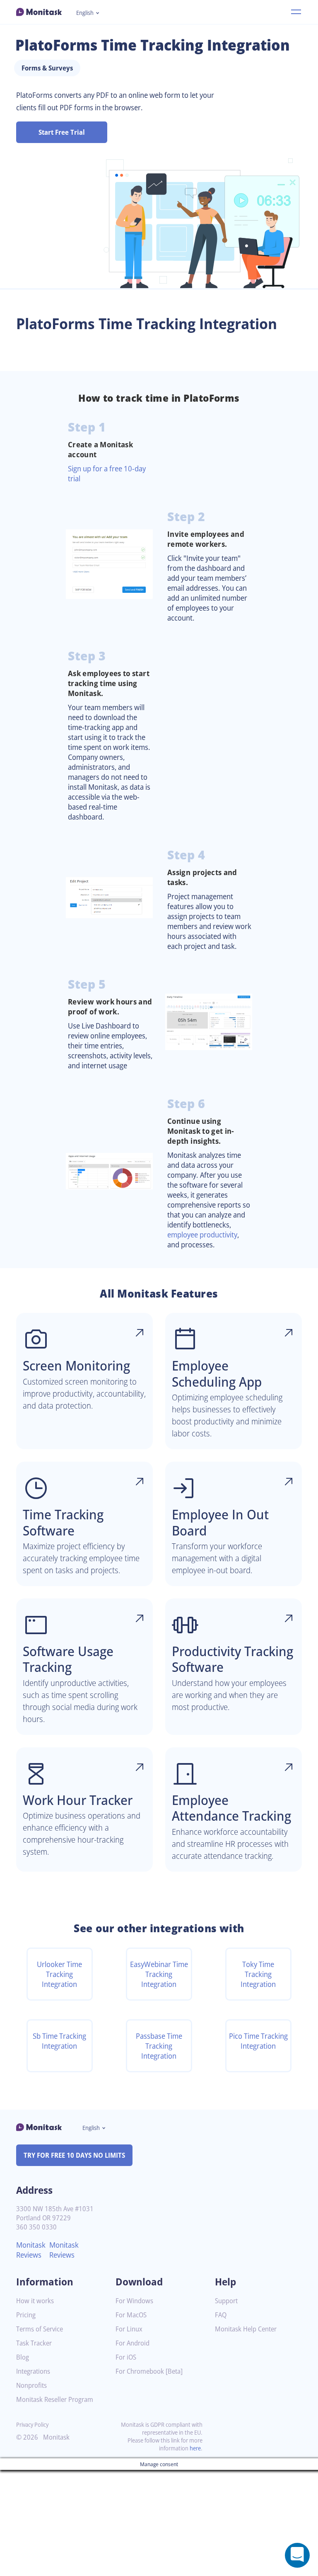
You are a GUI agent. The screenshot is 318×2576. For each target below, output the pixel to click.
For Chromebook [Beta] (149, 2371)
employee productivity (202, 1235)
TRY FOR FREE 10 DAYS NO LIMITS (74, 2155)
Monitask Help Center (246, 2329)
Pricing (26, 2315)
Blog (23, 2357)
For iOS (126, 2357)
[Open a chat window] (297, 2555)
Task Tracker (34, 2343)
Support (226, 2301)
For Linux (129, 2329)
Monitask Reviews (31, 2250)
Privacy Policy (32, 2424)
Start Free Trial (62, 132)
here (195, 2448)
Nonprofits (31, 2386)
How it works (35, 2301)
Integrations (33, 2371)
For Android (132, 2343)
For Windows (134, 2301)
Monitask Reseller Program (55, 2400)
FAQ (221, 2315)
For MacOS (131, 2315)
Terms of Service (40, 2329)
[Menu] (296, 12)
